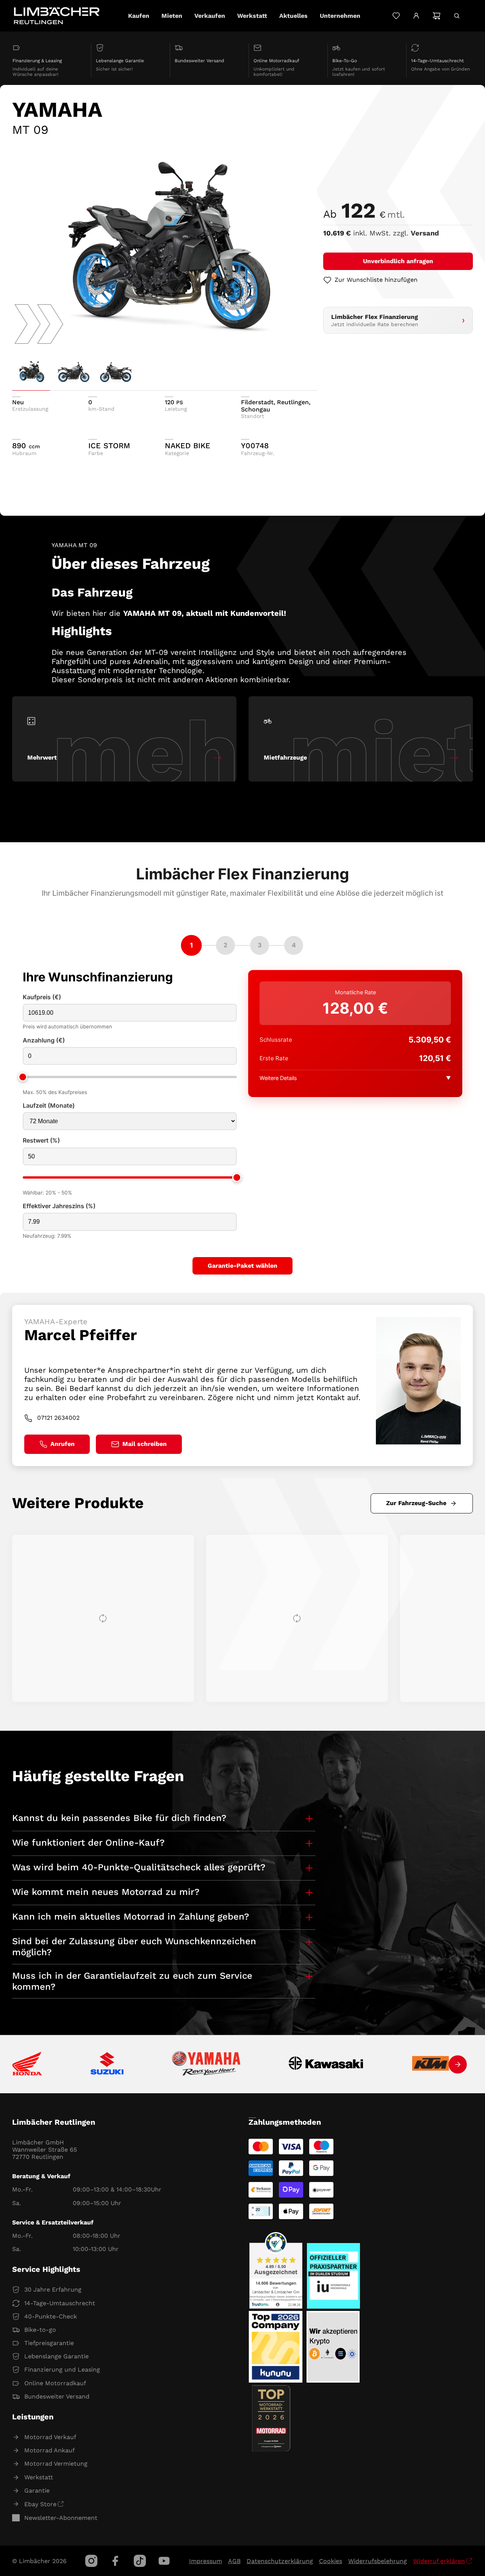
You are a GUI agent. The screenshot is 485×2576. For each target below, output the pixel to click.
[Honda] (27, 2064)
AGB (234, 2561)
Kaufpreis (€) (42, 997)
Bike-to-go (40, 2330)
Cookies (331, 2561)
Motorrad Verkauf (50, 2437)
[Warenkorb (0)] (436, 16)
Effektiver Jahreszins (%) (59, 1206)
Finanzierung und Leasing (62, 2370)
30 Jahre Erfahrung (53, 2290)
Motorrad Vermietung (56, 2464)
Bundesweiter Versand (57, 2396)
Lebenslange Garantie (56, 2356)
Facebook (116, 2561)
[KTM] (430, 2064)
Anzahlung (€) (44, 1040)
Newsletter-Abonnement (61, 2518)
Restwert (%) (41, 1140)
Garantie (37, 2490)
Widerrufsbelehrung (378, 2561)
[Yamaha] (206, 2064)
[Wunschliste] (396, 16)
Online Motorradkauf (55, 2383)
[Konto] (416, 16)
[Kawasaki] (326, 2064)
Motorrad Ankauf (49, 2450)
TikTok (140, 2561)
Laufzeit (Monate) (49, 1106)
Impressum (206, 2561)
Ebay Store (40, 2504)
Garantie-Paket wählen (242, 1266)
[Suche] (457, 16)
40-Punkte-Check (51, 2316)
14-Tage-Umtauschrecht (60, 2303)
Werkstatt (39, 2477)
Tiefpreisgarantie (49, 2343)
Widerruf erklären (439, 2561)
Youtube (164, 2561)
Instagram (91, 2561)
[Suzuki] (107, 2064)
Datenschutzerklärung (280, 2561)
